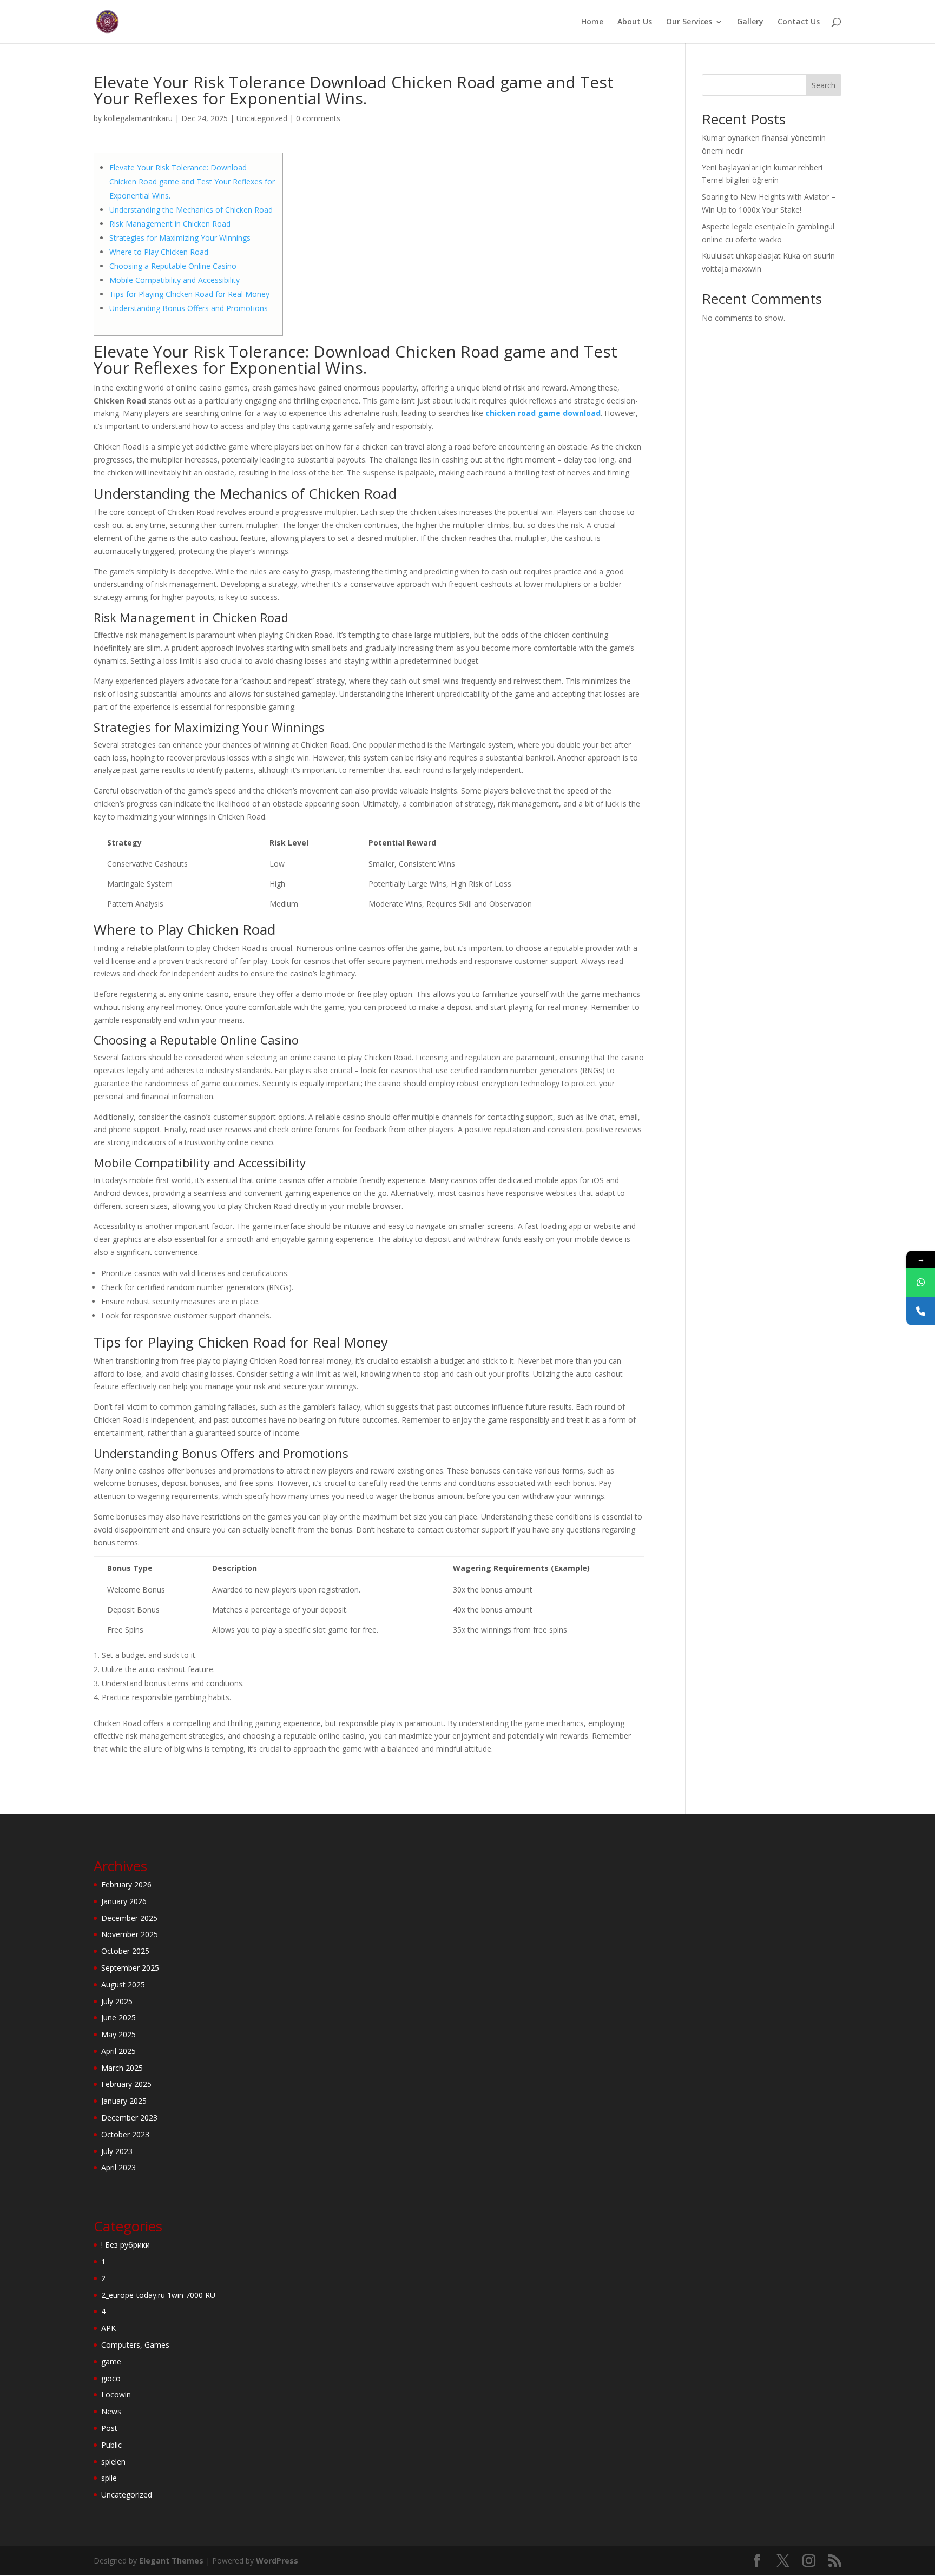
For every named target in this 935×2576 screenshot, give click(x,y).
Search (824, 85)
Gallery (750, 22)
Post (109, 2428)
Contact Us (799, 22)
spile (109, 2478)
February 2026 (126, 1884)
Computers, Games (135, 2345)
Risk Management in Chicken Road (170, 224)
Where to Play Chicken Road (159, 252)
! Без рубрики (126, 2245)
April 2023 (118, 2167)
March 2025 (122, 2068)
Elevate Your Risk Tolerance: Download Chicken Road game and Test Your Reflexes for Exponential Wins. (192, 181)
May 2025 (118, 2034)
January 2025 (124, 2101)
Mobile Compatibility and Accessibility (175, 280)
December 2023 (129, 2118)
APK (108, 2328)
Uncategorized (262, 118)
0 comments (318, 118)
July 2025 (117, 2001)
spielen (113, 2462)
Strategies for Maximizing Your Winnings (180, 238)
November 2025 (130, 1934)
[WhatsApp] (921, 1282)
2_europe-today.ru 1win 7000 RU (158, 2295)
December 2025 (129, 1918)
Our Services (689, 22)
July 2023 (117, 2151)
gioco (111, 2378)
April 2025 (118, 2051)
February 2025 (126, 2084)
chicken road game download (543, 413)
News (111, 2411)
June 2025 (118, 2017)
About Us (635, 22)
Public (111, 2445)
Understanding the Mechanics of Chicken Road (191, 210)
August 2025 (123, 1984)
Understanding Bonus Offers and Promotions (189, 308)
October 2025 (125, 1951)
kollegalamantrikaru (138, 118)
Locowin (116, 2395)
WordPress (277, 2561)
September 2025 (130, 1968)
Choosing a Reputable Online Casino (173, 266)
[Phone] (921, 1311)
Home (592, 22)
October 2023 (125, 2134)
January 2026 (124, 1901)
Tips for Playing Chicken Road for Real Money (189, 294)
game (111, 2362)
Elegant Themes (171, 2561)
